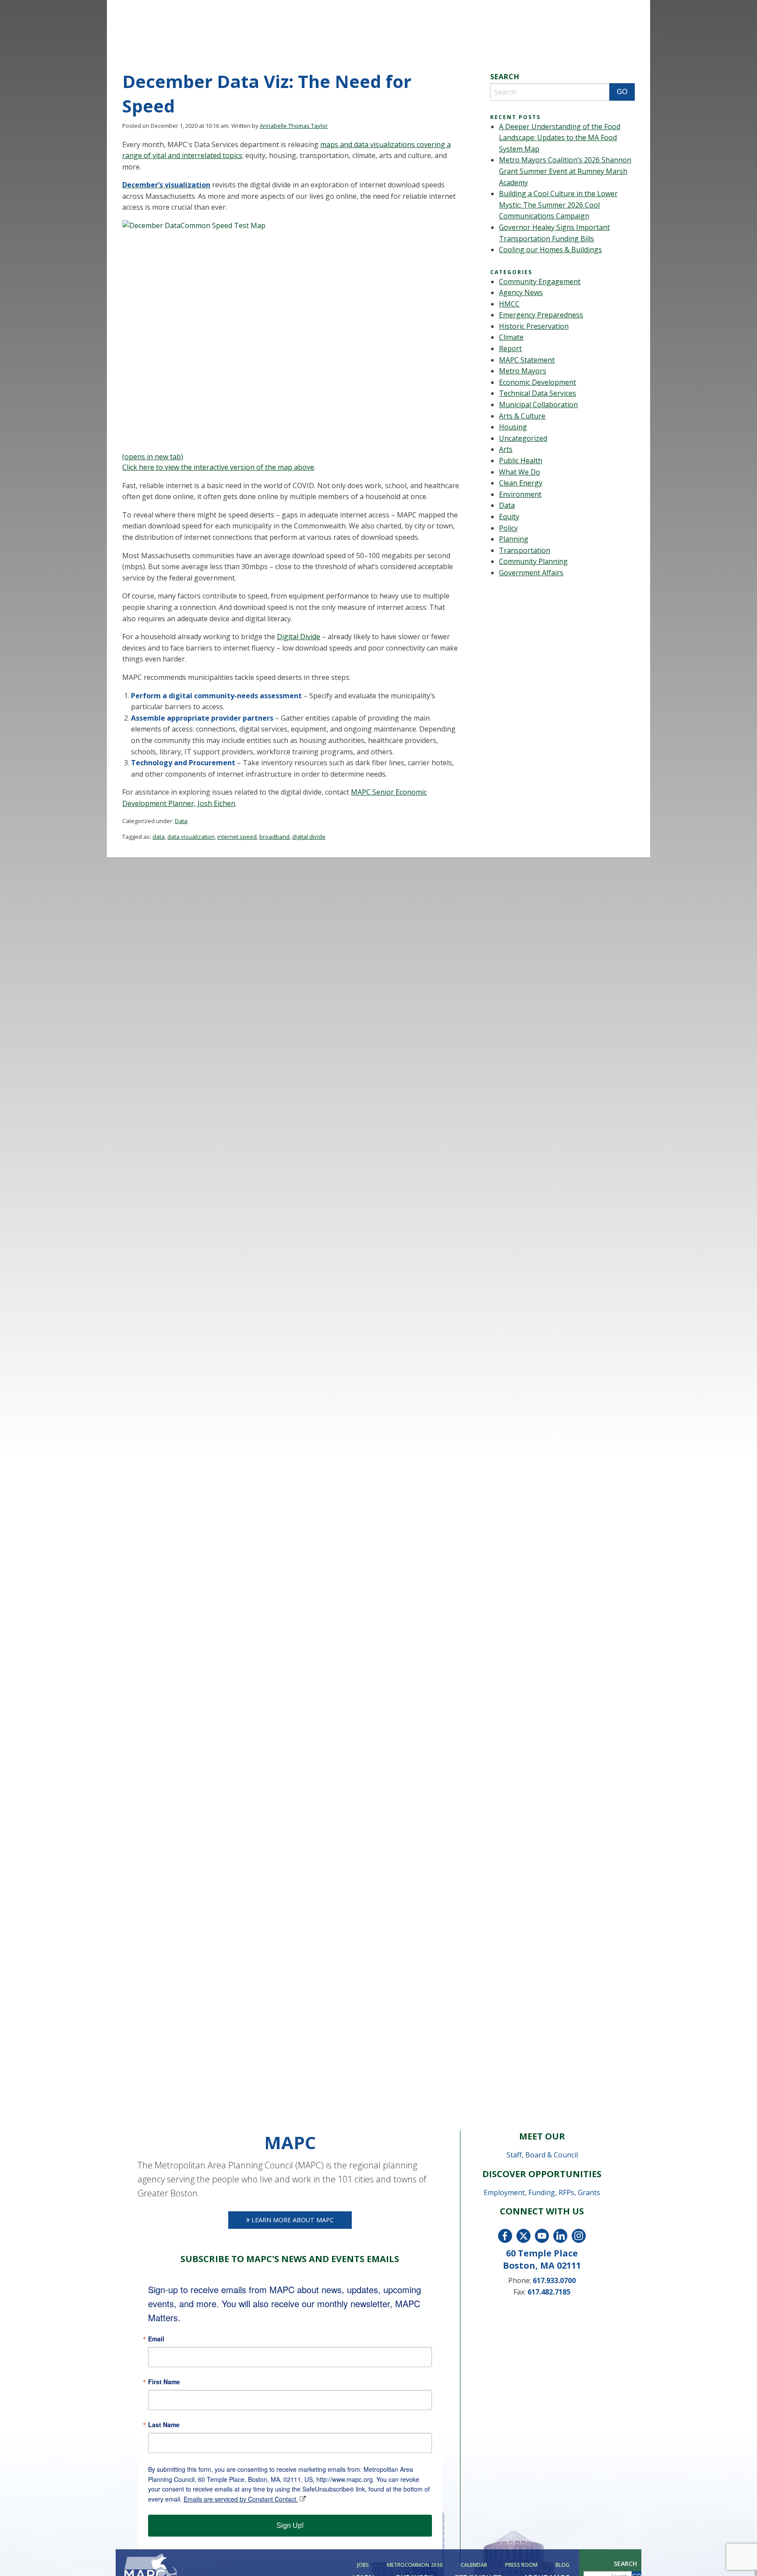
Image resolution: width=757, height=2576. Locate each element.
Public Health (521, 461)
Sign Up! (290, 2525)
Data (181, 821)
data (159, 837)
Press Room (521, 2565)
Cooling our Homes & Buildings (550, 250)
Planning (514, 539)
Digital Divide (299, 637)
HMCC (509, 304)
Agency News (521, 292)
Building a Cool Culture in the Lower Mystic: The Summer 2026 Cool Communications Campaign (558, 205)
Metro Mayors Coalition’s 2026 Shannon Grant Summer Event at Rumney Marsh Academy (565, 171)
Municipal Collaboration (538, 405)
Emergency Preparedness (541, 315)
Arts (506, 449)
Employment (504, 2192)
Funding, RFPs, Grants (564, 2192)
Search (625, 2564)
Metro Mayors (523, 371)
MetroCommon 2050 (415, 2565)
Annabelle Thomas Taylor (294, 126)
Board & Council (552, 2155)
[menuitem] (364, 2565)
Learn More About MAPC (292, 2220)
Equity (509, 517)
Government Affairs (531, 573)
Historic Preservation (534, 326)
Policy (508, 528)
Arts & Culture (522, 416)
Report (510, 348)
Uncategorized (523, 438)
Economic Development (538, 382)
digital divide (309, 837)
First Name (164, 2382)
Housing (513, 427)
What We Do (520, 472)
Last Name (164, 2425)
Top (736, 2555)
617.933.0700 (554, 2280)
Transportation (525, 550)
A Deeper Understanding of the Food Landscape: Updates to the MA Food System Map (560, 138)
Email (156, 2339)
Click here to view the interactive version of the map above (218, 467)
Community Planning (533, 561)
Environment (520, 494)
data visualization (191, 837)
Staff (514, 2155)
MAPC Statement (527, 360)
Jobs (363, 2565)
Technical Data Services (538, 393)
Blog (562, 2565)
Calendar (474, 2565)
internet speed (237, 837)
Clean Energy (521, 483)
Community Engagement (540, 282)
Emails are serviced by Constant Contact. (241, 2499)
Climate (511, 337)
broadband (274, 837)
